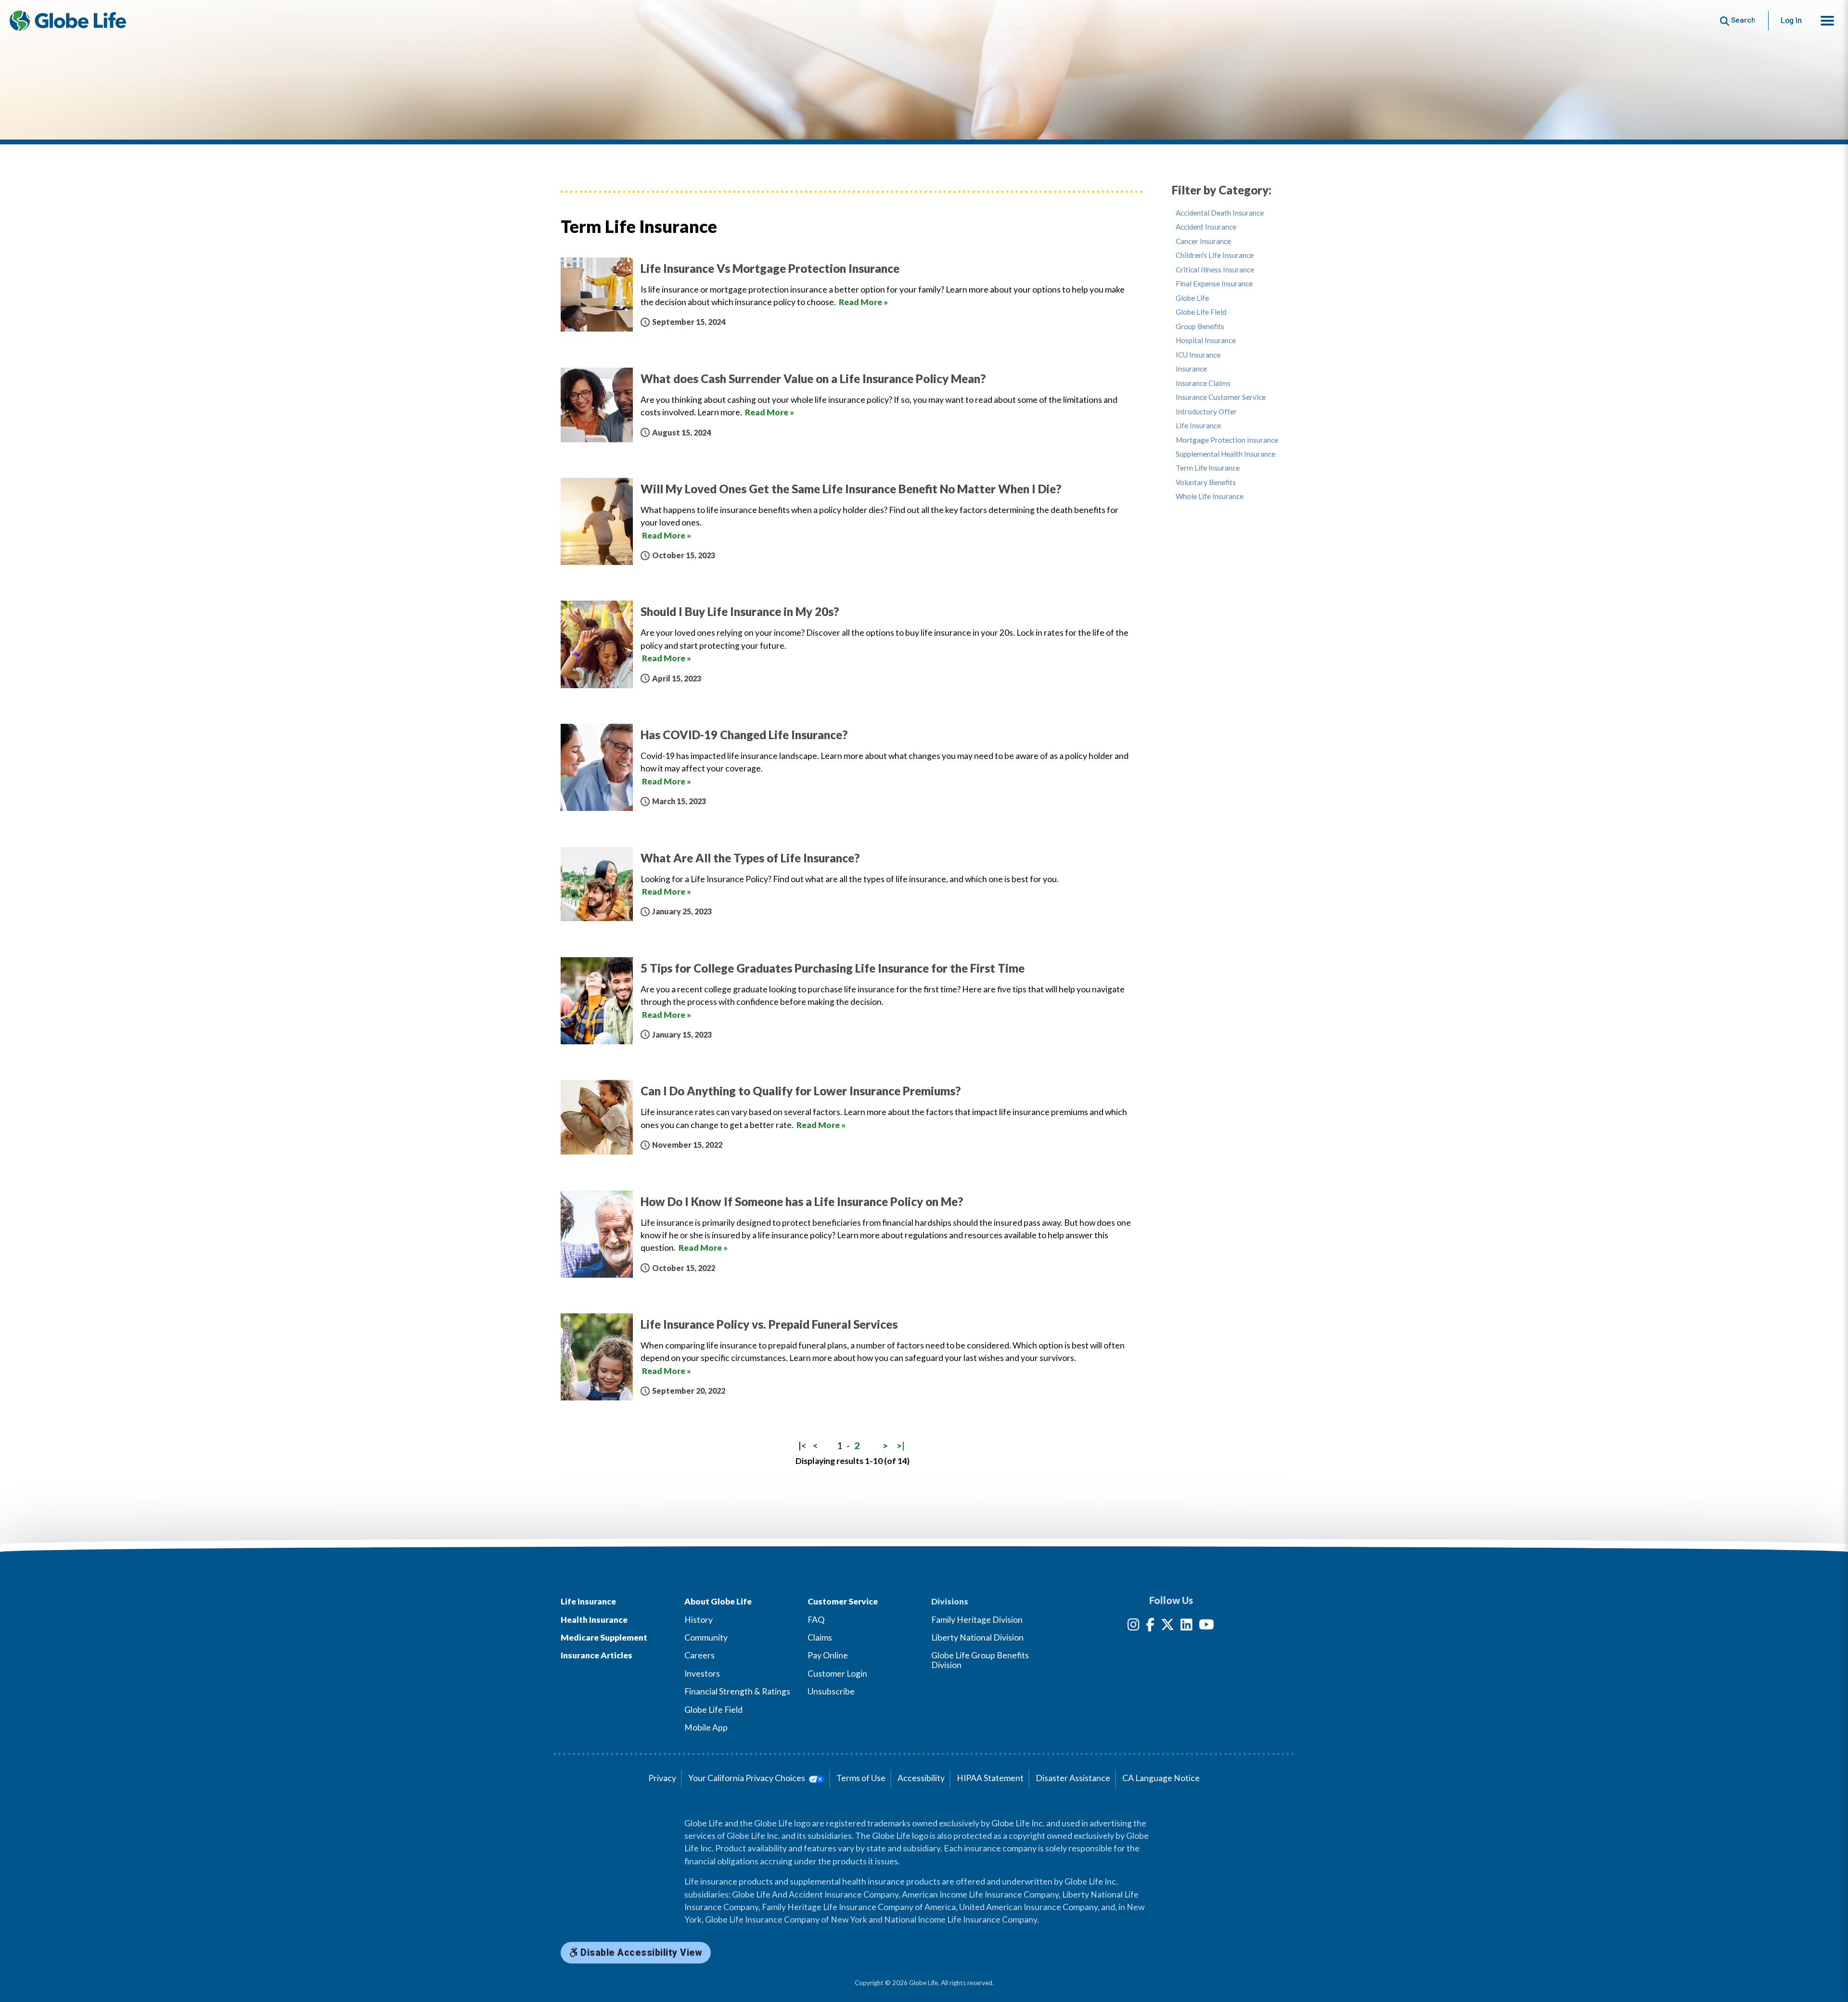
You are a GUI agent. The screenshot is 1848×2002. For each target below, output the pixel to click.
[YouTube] (1206, 1626)
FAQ (816, 1620)
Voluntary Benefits (1206, 482)
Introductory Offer (1206, 412)
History (699, 1620)
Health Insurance (594, 1620)
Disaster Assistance (1073, 1778)
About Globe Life (718, 1601)
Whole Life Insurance (1210, 496)
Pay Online (828, 1655)
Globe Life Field (1201, 312)
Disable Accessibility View (640, 1953)
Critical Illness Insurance (1215, 270)
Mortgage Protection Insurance (1227, 440)
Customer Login (837, 1674)
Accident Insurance (1206, 227)
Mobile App (706, 1727)
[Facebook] (1150, 1626)
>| (901, 1445)
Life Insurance (1198, 426)
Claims (820, 1637)
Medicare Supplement (604, 1637)
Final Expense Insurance (1214, 284)
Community (706, 1637)
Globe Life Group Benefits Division (980, 1660)
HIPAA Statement (990, 1778)
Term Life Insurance (1208, 468)
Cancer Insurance (1203, 241)
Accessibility (921, 1778)
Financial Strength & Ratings (737, 1691)
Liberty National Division (977, 1637)
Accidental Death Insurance (1220, 213)
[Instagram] (1134, 1626)
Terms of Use (861, 1778)
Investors (702, 1674)
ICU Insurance (1198, 355)
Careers (699, 1655)
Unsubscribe (831, 1691)
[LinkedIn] (1187, 1626)
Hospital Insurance (1206, 340)
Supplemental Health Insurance (1226, 454)
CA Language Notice (1161, 1778)
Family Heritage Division (977, 1620)
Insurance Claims (1203, 383)
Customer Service (843, 1601)
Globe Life (1192, 298)
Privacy (662, 1778)
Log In (1791, 20)
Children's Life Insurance (1215, 255)
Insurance (1191, 369)
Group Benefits (1200, 327)
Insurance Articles (597, 1655)
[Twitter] (1168, 1626)
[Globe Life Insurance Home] (68, 21)
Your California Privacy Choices (747, 1778)
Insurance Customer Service (1221, 397)
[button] (1827, 21)
